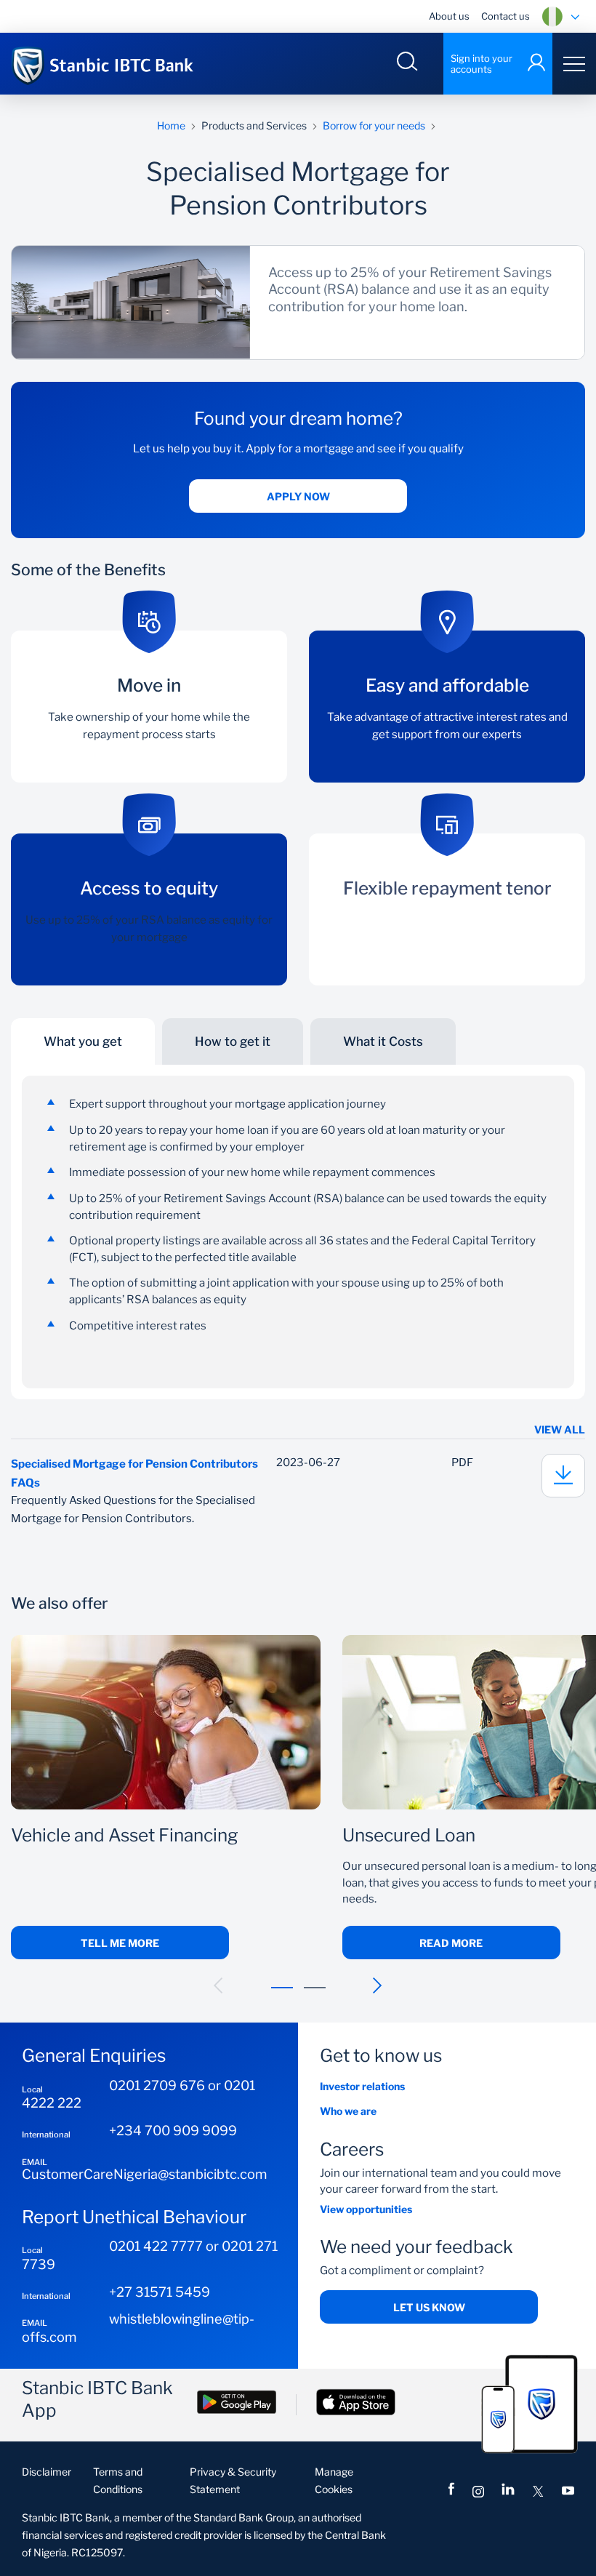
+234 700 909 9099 (173, 2130)
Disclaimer (47, 2472)
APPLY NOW (298, 496)
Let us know (429, 2307)
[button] (219, 1985)
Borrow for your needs (374, 125)
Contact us (506, 16)
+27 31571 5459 (160, 2292)
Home (171, 125)
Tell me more (120, 1943)
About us (449, 16)
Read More (451, 1943)
